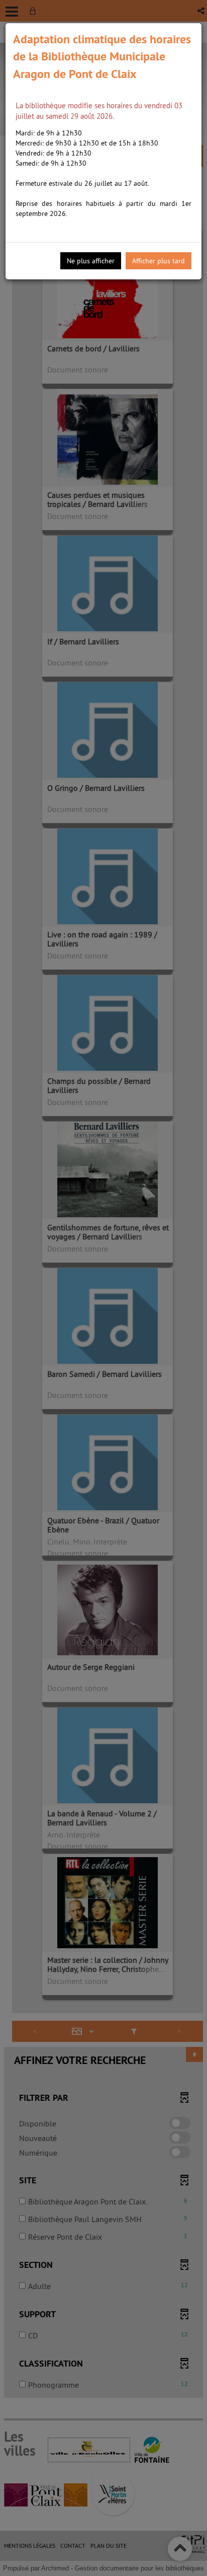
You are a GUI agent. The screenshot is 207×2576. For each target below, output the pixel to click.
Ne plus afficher (91, 261)
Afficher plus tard (159, 261)
